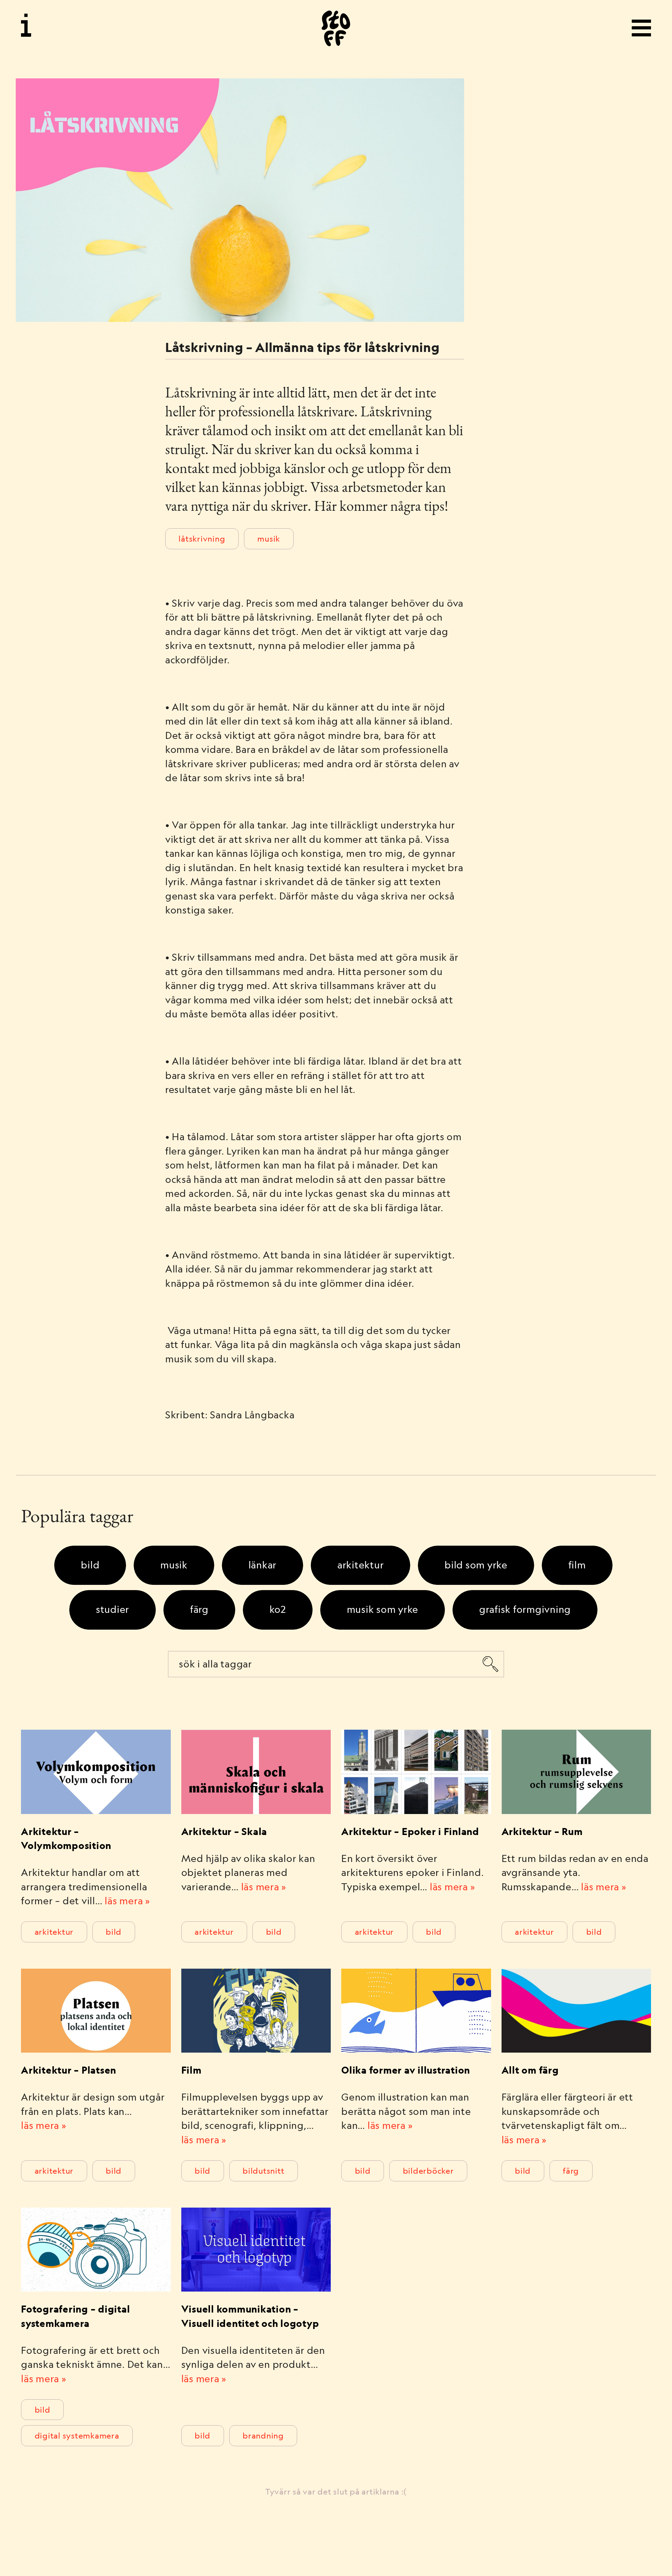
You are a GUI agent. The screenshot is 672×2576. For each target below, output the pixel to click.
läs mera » (127, 1901)
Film (191, 2070)
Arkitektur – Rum (542, 1831)
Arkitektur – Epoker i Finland (410, 1831)
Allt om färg (530, 2070)
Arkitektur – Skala (224, 1831)
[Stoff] (336, 28)
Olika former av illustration (406, 2070)
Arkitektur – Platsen (69, 2070)
